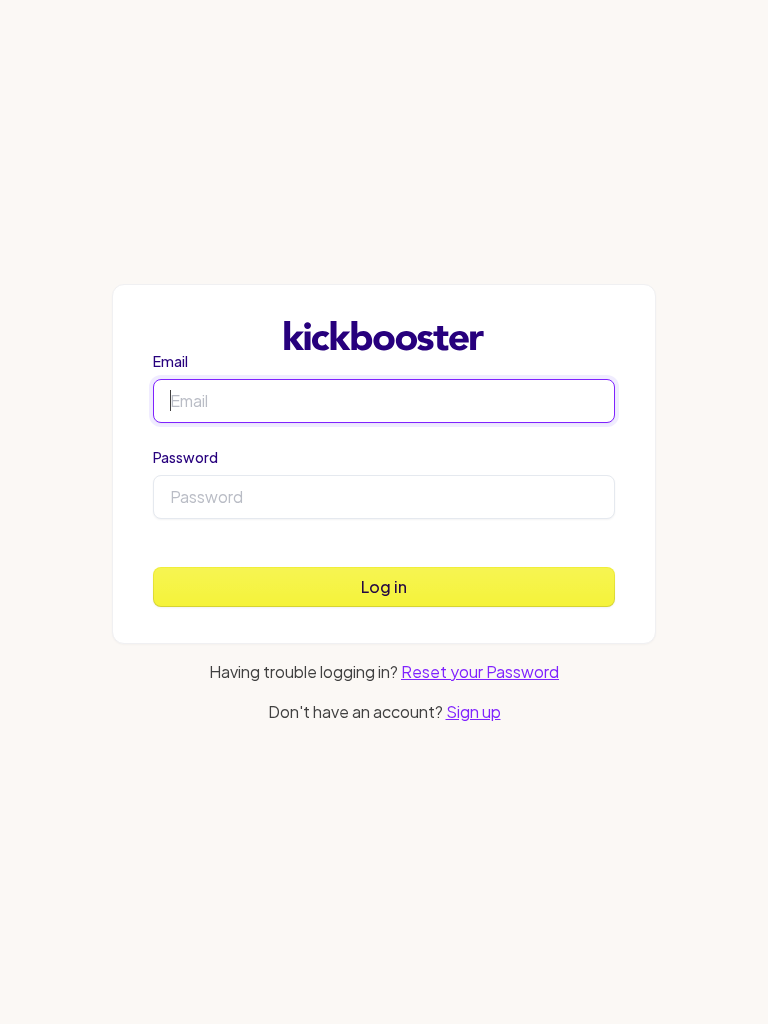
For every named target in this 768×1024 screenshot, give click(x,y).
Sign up (473, 711)
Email (170, 361)
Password (185, 457)
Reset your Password (480, 671)
